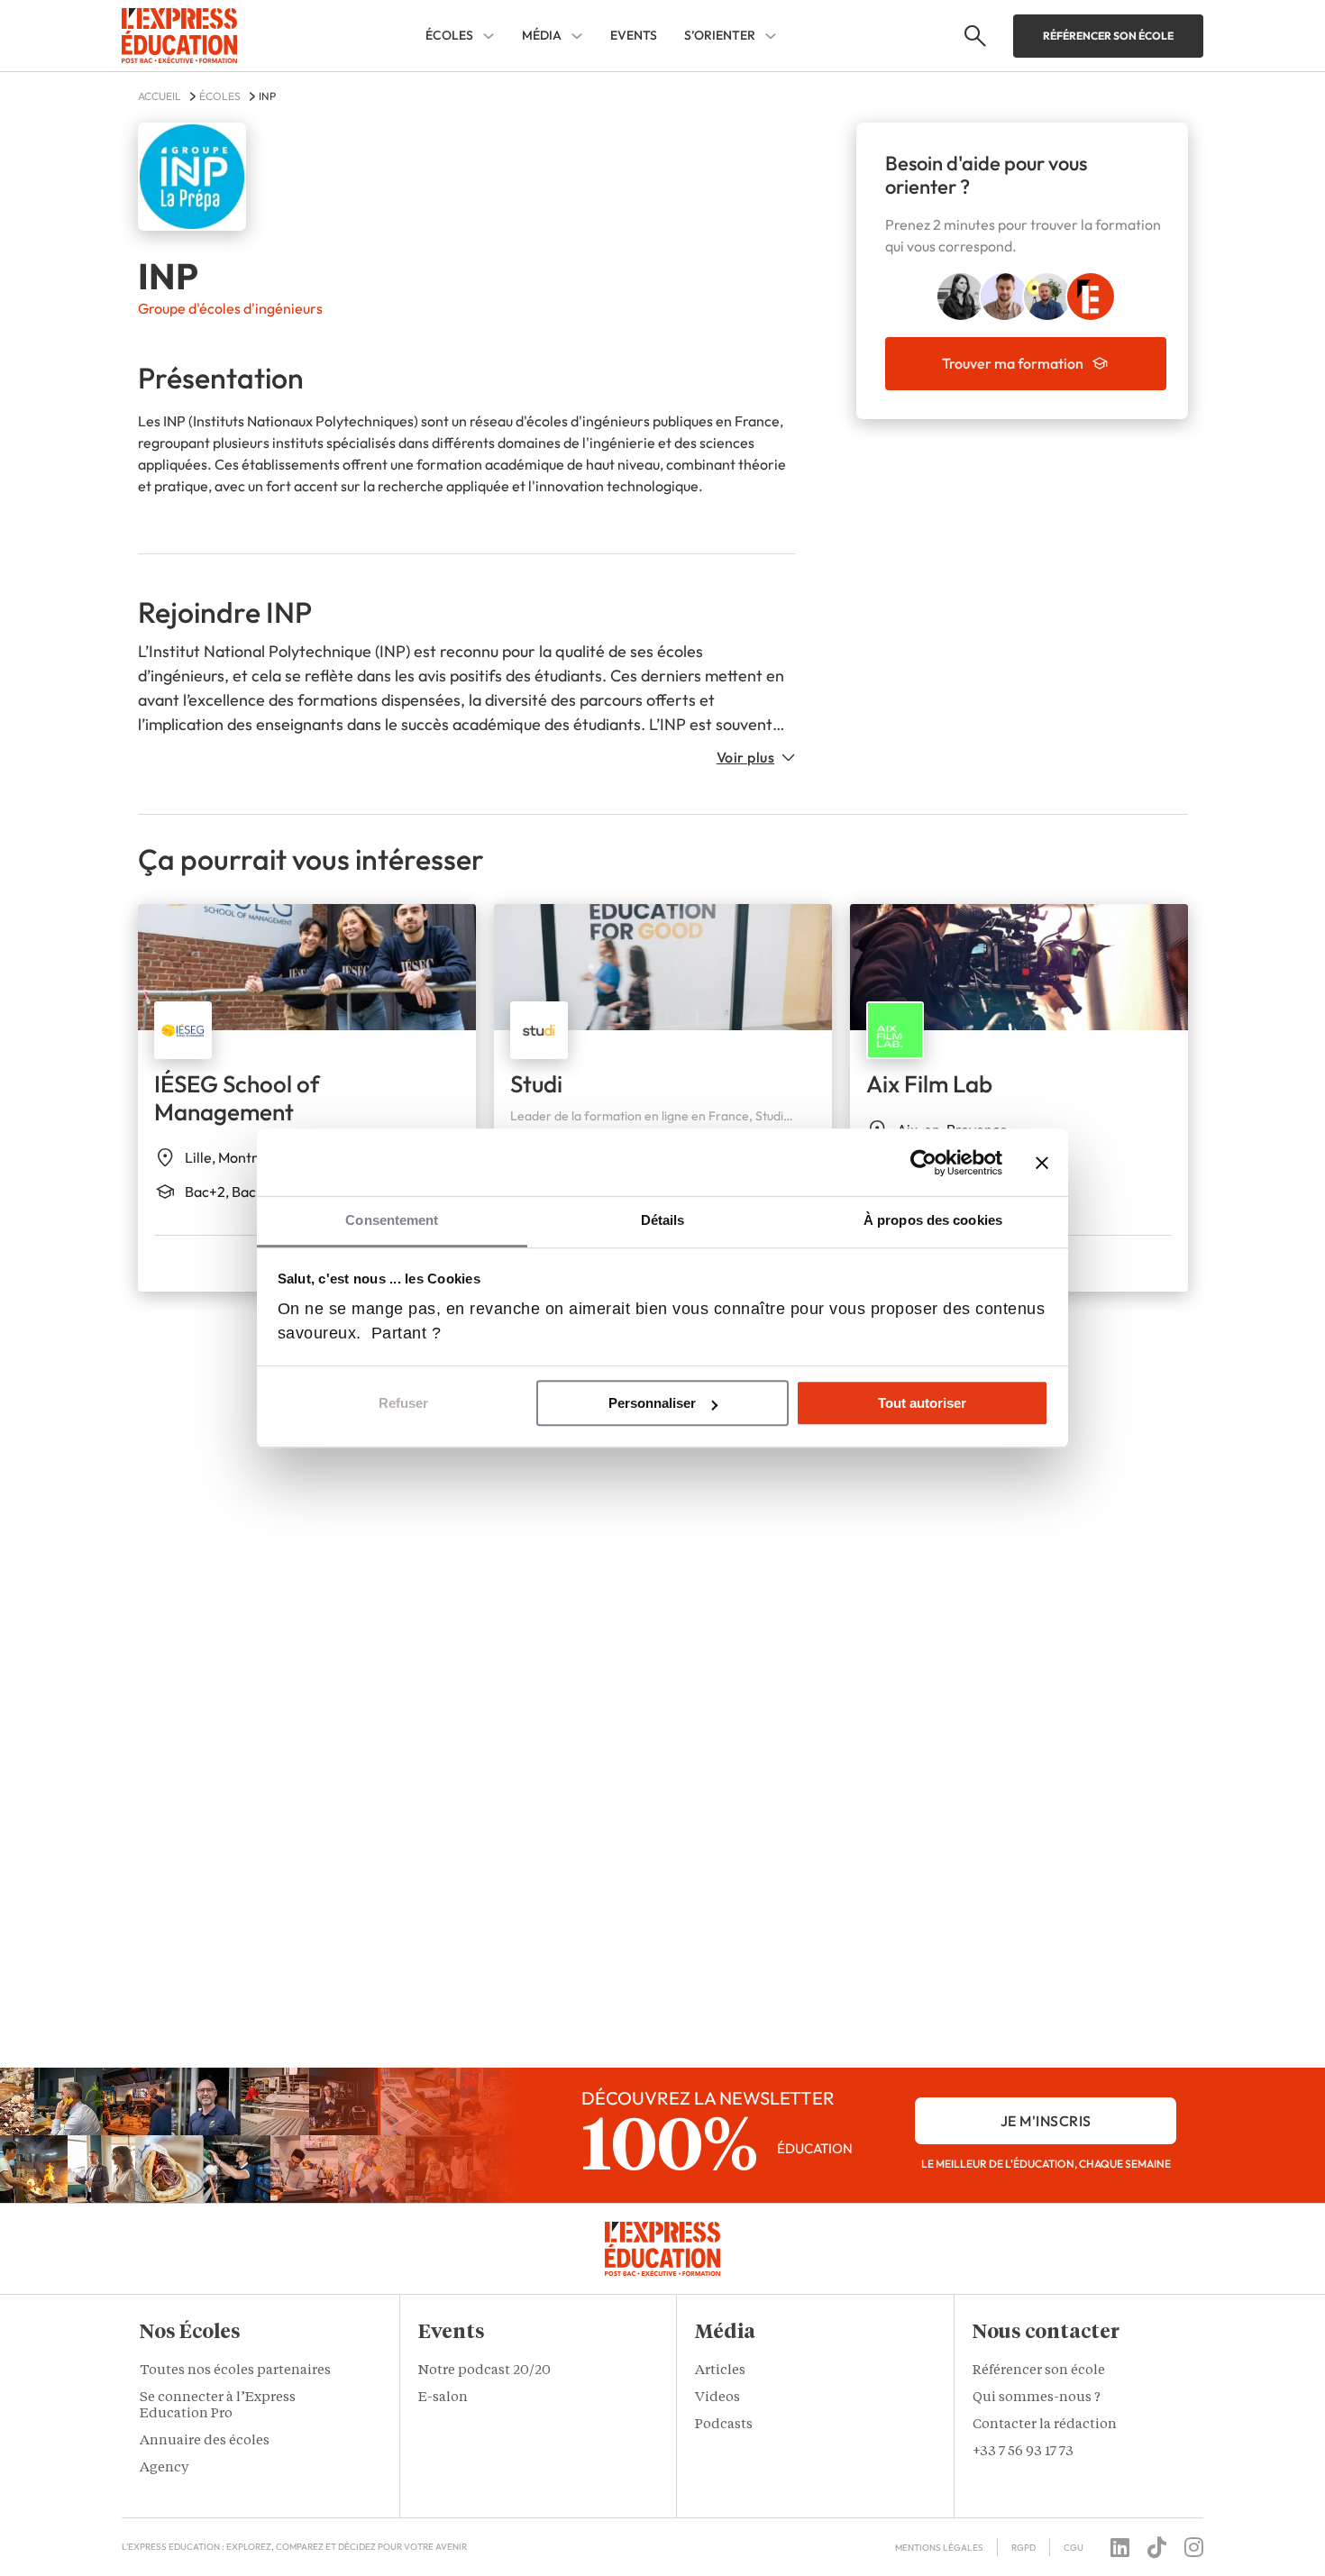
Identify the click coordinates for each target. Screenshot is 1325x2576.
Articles (720, 2371)
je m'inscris (1046, 2121)
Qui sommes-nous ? (1037, 2398)
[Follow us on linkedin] (1120, 2547)
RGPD (1023, 2548)
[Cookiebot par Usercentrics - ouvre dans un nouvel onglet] (923, 1163)
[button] (247, 2334)
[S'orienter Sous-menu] (771, 36)
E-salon (444, 2398)
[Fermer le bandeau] (1042, 1163)
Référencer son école (1108, 36)
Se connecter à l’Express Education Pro (218, 2406)
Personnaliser (652, 1403)
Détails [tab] (663, 1220)
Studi (536, 1084)
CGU (1074, 2548)
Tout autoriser (922, 1403)
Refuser (403, 1403)
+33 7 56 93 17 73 (1023, 2452)
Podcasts (724, 2425)
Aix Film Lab (929, 1084)
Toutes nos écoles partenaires (235, 2371)
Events (634, 35)
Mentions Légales (939, 2548)
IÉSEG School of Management (237, 1098)
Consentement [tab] (392, 1220)
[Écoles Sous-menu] (489, 36)
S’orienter (720, 36)
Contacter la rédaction (1045, 2425)
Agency (164, 2468)
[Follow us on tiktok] (1157, 2547)
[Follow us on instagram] (1194, 2547)
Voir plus (746, 757)
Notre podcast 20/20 (484, 2371)
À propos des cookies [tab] (933, 1220)
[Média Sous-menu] (577, 36)
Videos (717, 2398)
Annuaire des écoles (205, 2441)
